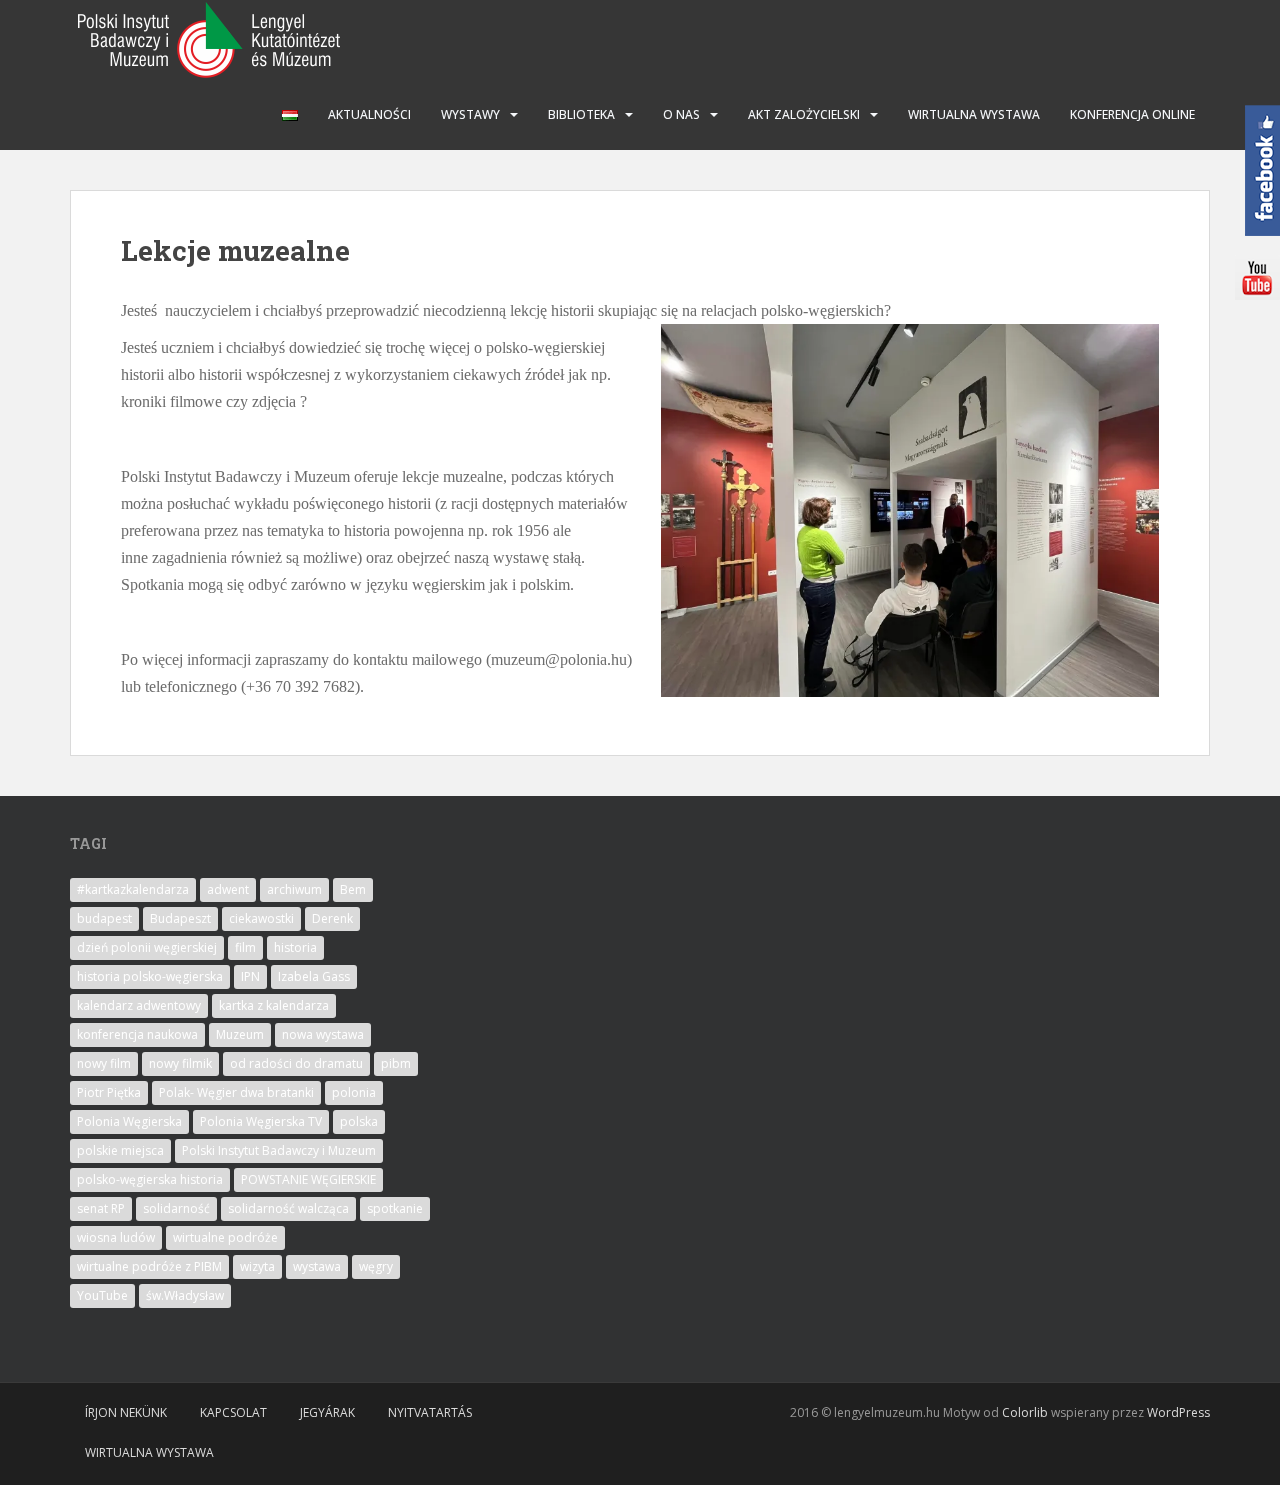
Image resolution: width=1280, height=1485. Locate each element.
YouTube (102, 1295)
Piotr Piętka (109, 1092)
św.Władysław (185, 1295)
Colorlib (1025, 1412)
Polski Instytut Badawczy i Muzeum (279, 1150)
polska (359, 1121)
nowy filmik (180, 1063)
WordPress (1178, 1412)
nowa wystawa (323, 1034)
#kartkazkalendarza (133, 889)
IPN (250, 976)
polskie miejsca (120, 1150)
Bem (353, 889)
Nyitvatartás (430, 1412)
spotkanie (395, 1208)
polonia (354, 1092)
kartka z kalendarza (274, 1005)
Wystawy (470, 114)
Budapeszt (180, 918)
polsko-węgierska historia (150, 1179)
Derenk (332, 918)
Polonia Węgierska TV (261, 1121)
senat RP (101, 1208)
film (245, 947)
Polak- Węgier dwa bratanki (236, 1092)
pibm (396, 1063)
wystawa (317, 1266)
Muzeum (240, 1034)
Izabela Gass (314, 976)
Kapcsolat (233, 1412)
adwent (228, 889)
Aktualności (369, 114)
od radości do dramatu (296, 1063)
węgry (376, 1266)
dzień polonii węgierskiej (147, 947)
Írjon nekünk (126, 1412)
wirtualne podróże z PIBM (149, 1266)
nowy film (104, 1063)
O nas (681, 114)
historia (295, 947)
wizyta (257, 1266)
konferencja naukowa (137, 1034)
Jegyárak (327, 1412)
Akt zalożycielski (804, 114)
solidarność (176, 1208)
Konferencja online (1132, 114)
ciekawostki (261, 918)
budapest (104, 918)
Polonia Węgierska (129, 1121)
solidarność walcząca (288, 1208)
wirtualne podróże (225, 1237)
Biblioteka (581, 114)
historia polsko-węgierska (150, 976)
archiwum (294, 889)
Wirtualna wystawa (974, 114)
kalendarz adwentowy (139, 1005)
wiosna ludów (116, 1237)
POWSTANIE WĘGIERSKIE (308, 1179)
